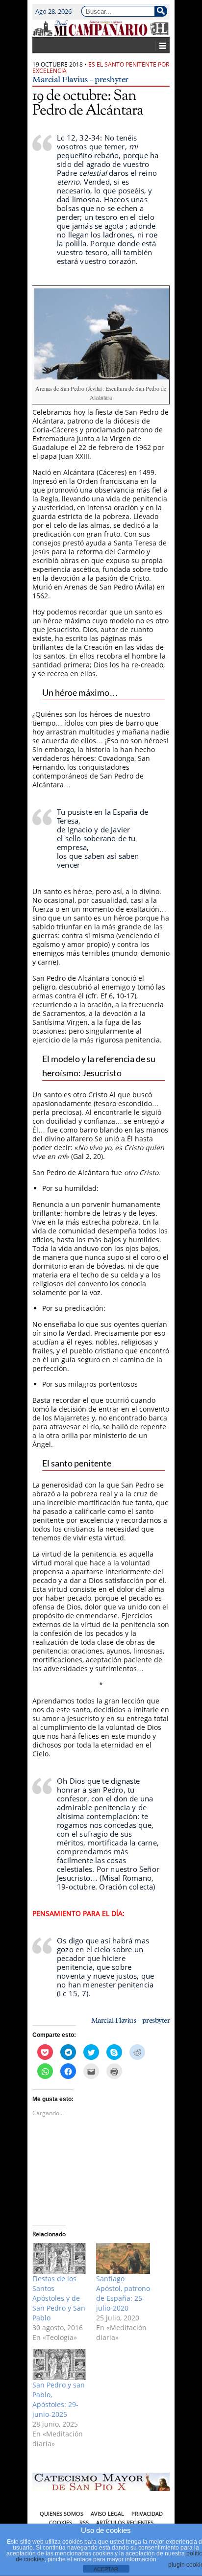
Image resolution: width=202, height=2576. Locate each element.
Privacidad (147, 2514)
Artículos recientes (125, 2522)
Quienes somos (62, 2514)
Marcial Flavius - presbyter (80, 79)
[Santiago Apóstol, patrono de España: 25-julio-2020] (123, 2258)
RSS (84, 2522)
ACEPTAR (106, 2569)
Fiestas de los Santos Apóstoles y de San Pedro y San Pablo (59, 2298)
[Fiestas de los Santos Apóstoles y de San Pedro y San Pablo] (59, 2258)
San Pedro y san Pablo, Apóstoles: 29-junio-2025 (59, 2399)
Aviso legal (107, 2514)
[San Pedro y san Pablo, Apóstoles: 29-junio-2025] (59, 2365)
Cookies (61, 2522)
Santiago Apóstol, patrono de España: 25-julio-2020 (123, 2293)
